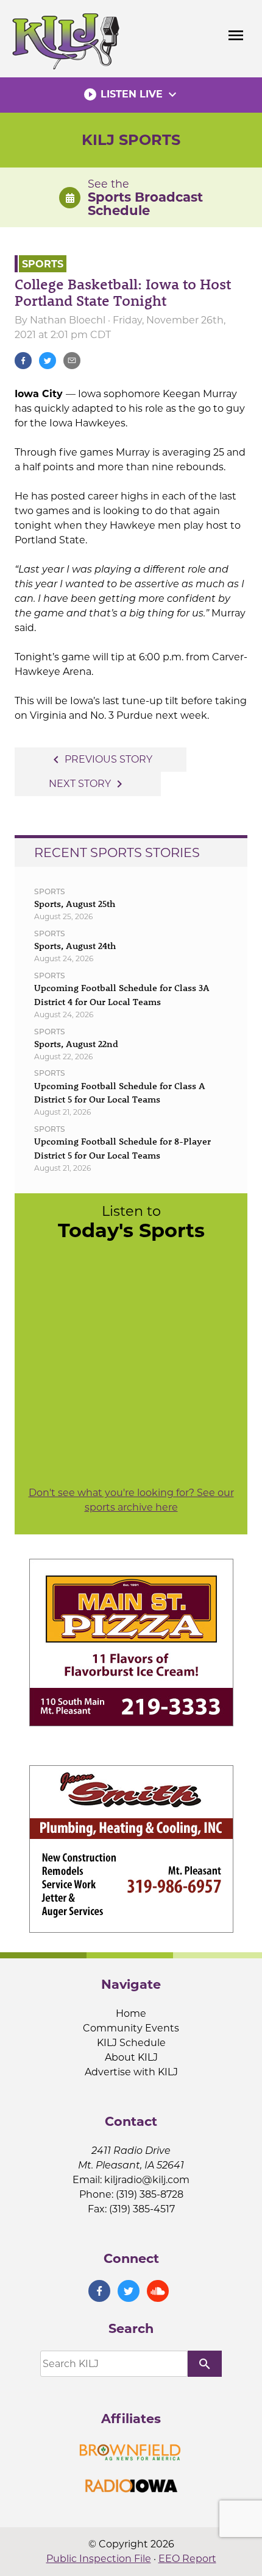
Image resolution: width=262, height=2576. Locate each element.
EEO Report (187, 2559)
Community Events (131, 2028)
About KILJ (131, 2057)
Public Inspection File (99, 2559)
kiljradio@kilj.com (147, 2180)
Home (131, 2013)
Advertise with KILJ (131, 2072)
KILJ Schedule (131, 2043)
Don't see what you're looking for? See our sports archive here (131, 1500)
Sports (43, 263)
